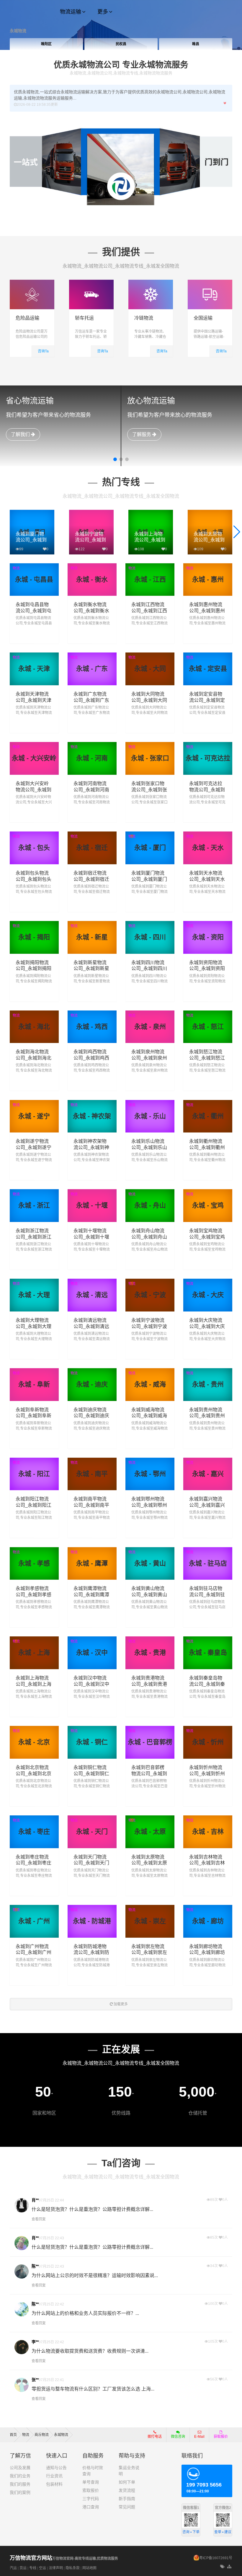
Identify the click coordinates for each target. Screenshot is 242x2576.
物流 (16, 568)
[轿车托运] (91, 283)
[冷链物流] (151, 283)
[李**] (22, 2347)
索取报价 (91, 2490)
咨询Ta (43, 351)
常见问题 (127, 2507)
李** (35, 2342)
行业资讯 (54, 2476)
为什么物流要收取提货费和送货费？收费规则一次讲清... (90, 2351)
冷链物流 (144, 318)
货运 (23, 2568)
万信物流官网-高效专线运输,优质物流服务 (64, 2559)
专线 (33, 2568)
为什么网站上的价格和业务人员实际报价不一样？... (85, 2313)
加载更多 (120, 2004)
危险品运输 (27, 318)
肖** (35, 2200)
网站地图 (89, 2568)
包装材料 (54, 2484)
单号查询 (91, 2482)
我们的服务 (20, 2484)
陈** (35, 2266)
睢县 (121, 44)
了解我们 (21, 434)
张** (35, 2380)
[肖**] (22, 2205)
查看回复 (39, 2219)
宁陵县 (196, 44)
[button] (115, 459)
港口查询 (91, 2507)
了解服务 (142, 434)
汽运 (13, 2568)
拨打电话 (155, 2437)
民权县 (46, 44)
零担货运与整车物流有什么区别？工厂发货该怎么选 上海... (93, 2389)
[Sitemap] (230, 2567)
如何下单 (127, 2482)
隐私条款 (73, 2568)
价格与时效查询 (93, 2471)
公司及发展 (20, 2468)
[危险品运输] (32, 283)
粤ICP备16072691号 (216, 2558)
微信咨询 (176, 2438)
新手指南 (127, 2499)
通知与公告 (56, 2468)
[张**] (22, 2385)
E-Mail (199, 2437)
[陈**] (22, 2271)
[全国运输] (210, 283)
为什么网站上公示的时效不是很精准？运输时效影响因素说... (95, 2275)
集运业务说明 (129, 2471)
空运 (42, 2568)
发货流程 (127, 2490)
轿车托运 (84, 318)
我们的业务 (20, 2476)
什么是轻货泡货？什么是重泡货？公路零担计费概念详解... (92, 2209)
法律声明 (56, 2568)
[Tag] (222, 2567)
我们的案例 (20, 2492)
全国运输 (203, 318)
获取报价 (221, 2437)
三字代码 (91, 2499)
